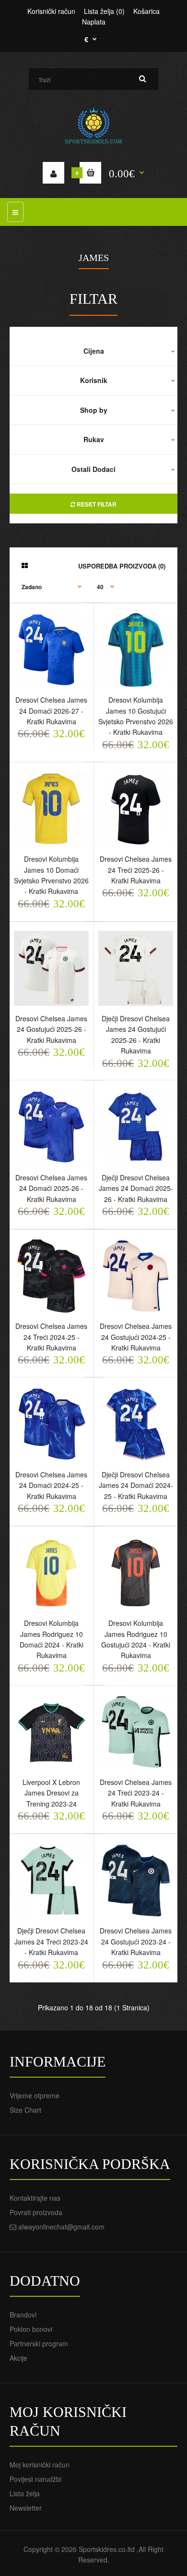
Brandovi (23, 2315)
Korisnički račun (51, 11)
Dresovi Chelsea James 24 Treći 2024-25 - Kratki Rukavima (51, 1337)
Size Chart (25, 2110)
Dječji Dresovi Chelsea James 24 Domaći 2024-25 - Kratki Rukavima (136, 1485)
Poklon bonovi (31, 2329)
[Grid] (25, 565)
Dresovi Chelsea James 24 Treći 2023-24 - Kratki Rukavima (136, 1793)
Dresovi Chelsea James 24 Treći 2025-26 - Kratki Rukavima (136, 870)
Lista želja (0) (104, 11)
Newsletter (26, 2508)
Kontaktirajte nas (35, 2198)
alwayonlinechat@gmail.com (61, 2227)
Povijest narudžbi (35, 2479)
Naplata (94, 22)
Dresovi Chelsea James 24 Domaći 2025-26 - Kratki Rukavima (51, 1188)
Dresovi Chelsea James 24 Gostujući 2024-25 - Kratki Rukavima (136, 1337)
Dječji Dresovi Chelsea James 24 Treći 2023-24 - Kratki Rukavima (51, 1941)
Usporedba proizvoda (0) (122, 566)
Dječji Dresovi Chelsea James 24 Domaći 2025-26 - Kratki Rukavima (136, 1188)
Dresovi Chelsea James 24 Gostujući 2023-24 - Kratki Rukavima (136, 1941)
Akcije (18, 2358)
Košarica (146, 11)
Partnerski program (39, 2343)
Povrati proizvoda (36, 2212)
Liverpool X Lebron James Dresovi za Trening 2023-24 (51, 1793)
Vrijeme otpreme (35, 2095)
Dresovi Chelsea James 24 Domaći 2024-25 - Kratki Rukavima (51, 1485)
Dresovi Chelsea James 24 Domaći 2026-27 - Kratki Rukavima (51, 711)
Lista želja (25, 2493)
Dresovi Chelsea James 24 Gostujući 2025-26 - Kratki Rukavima (51, 1029)
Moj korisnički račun (40, 2465)
